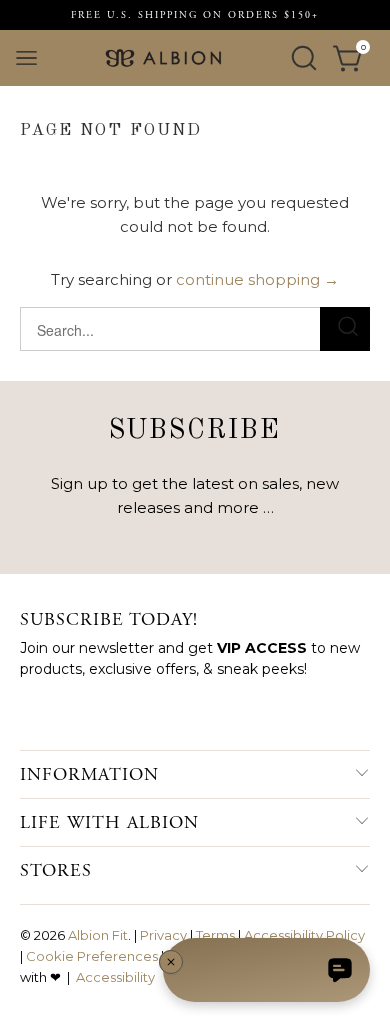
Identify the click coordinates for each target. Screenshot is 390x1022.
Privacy (163, 935)
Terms (215, 935)
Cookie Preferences (92, 956)
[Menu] (26, 58)
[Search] (304, 58)
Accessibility (115, 977)
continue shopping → (257, 279)
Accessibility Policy (304, 935)
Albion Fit (98, 935)
